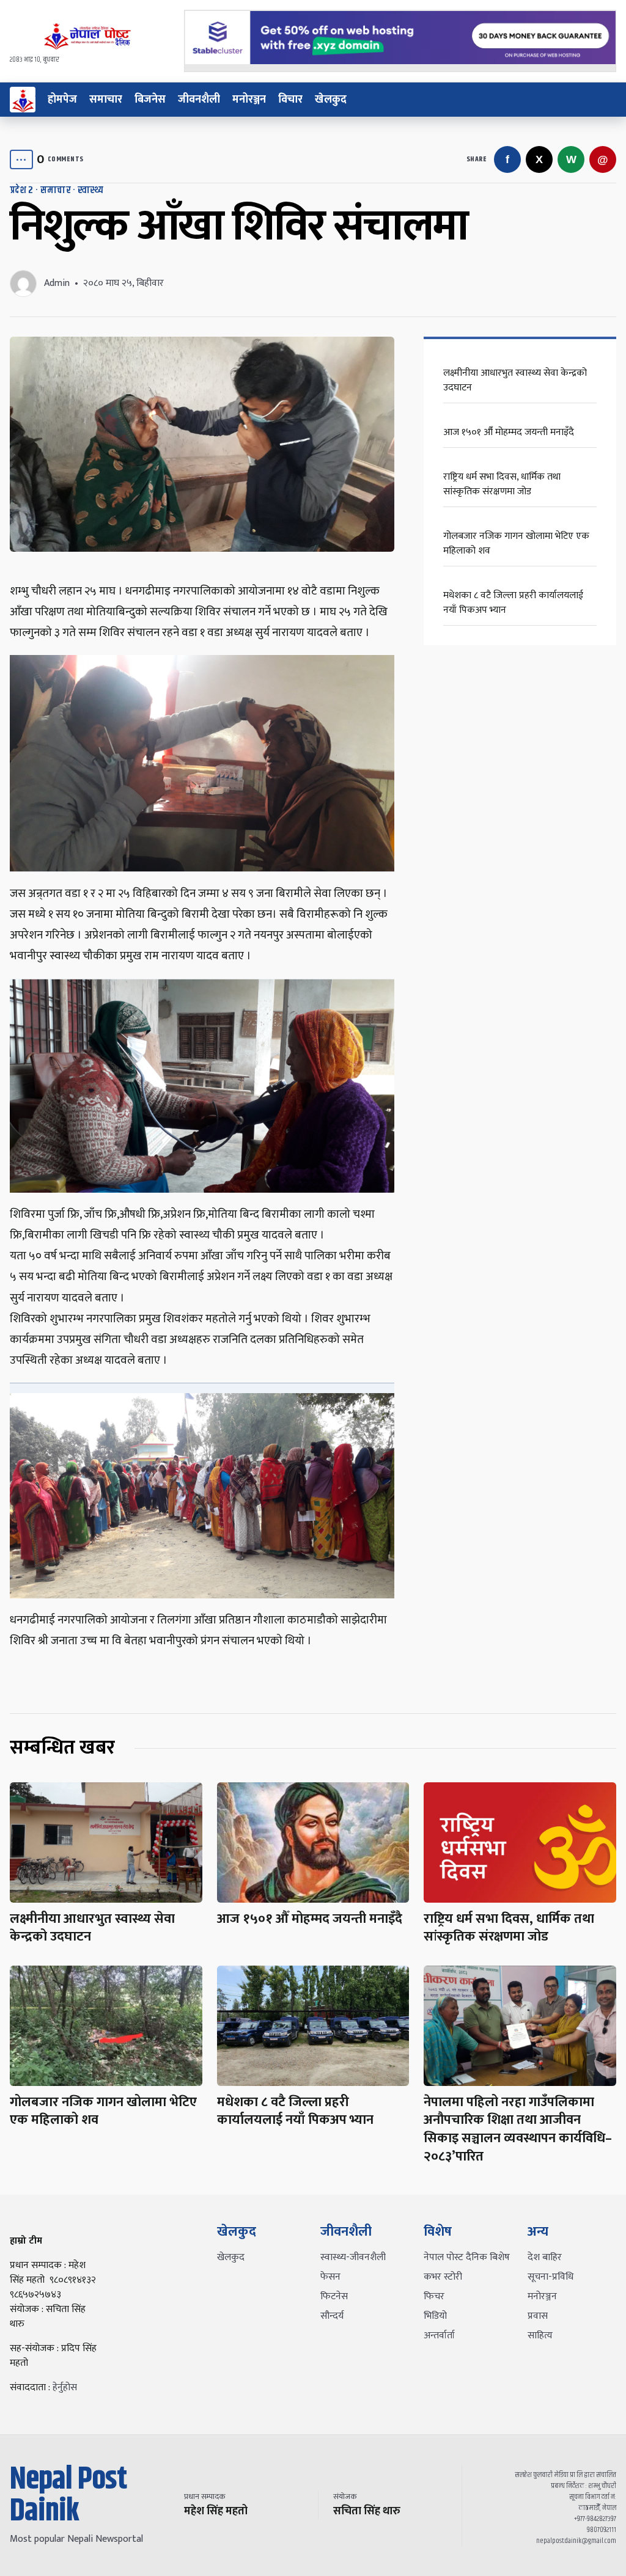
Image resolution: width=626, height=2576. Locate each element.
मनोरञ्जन (249, 100)
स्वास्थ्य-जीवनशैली (353, 2257)
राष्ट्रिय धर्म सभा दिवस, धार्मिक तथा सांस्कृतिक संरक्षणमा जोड (502, 484)
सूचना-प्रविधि (551, 2277)
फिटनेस (334, 2296)
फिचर (434, 2296)
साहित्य (540, 2336)
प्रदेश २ (22, 190)
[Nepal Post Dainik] (23, 100)
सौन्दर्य (332, 2316)
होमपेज (62, 100)
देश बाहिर (545, 2257)
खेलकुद (331, 100)
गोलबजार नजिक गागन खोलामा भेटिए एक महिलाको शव (516, 543)
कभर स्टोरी (443, 2277)
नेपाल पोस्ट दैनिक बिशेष (467, 2257)
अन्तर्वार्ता (439, 2336)
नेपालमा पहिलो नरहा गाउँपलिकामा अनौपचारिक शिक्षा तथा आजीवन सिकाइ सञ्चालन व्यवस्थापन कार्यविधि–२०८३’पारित (518, 2129)
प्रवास (538, 2316)
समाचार (106, 100)
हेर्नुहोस (65, 2388)
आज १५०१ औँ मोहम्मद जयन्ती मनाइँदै (509, 432)
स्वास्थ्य (91, 190)
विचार (290, 100)
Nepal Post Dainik (68, 2495)
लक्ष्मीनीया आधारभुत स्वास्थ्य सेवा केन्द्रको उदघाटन (515, 380)
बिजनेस (150, 100)
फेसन (330, 2277)
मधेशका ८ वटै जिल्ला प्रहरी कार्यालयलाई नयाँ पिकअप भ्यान (513, 603)
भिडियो (435, 2316)
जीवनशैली (199, 100)
